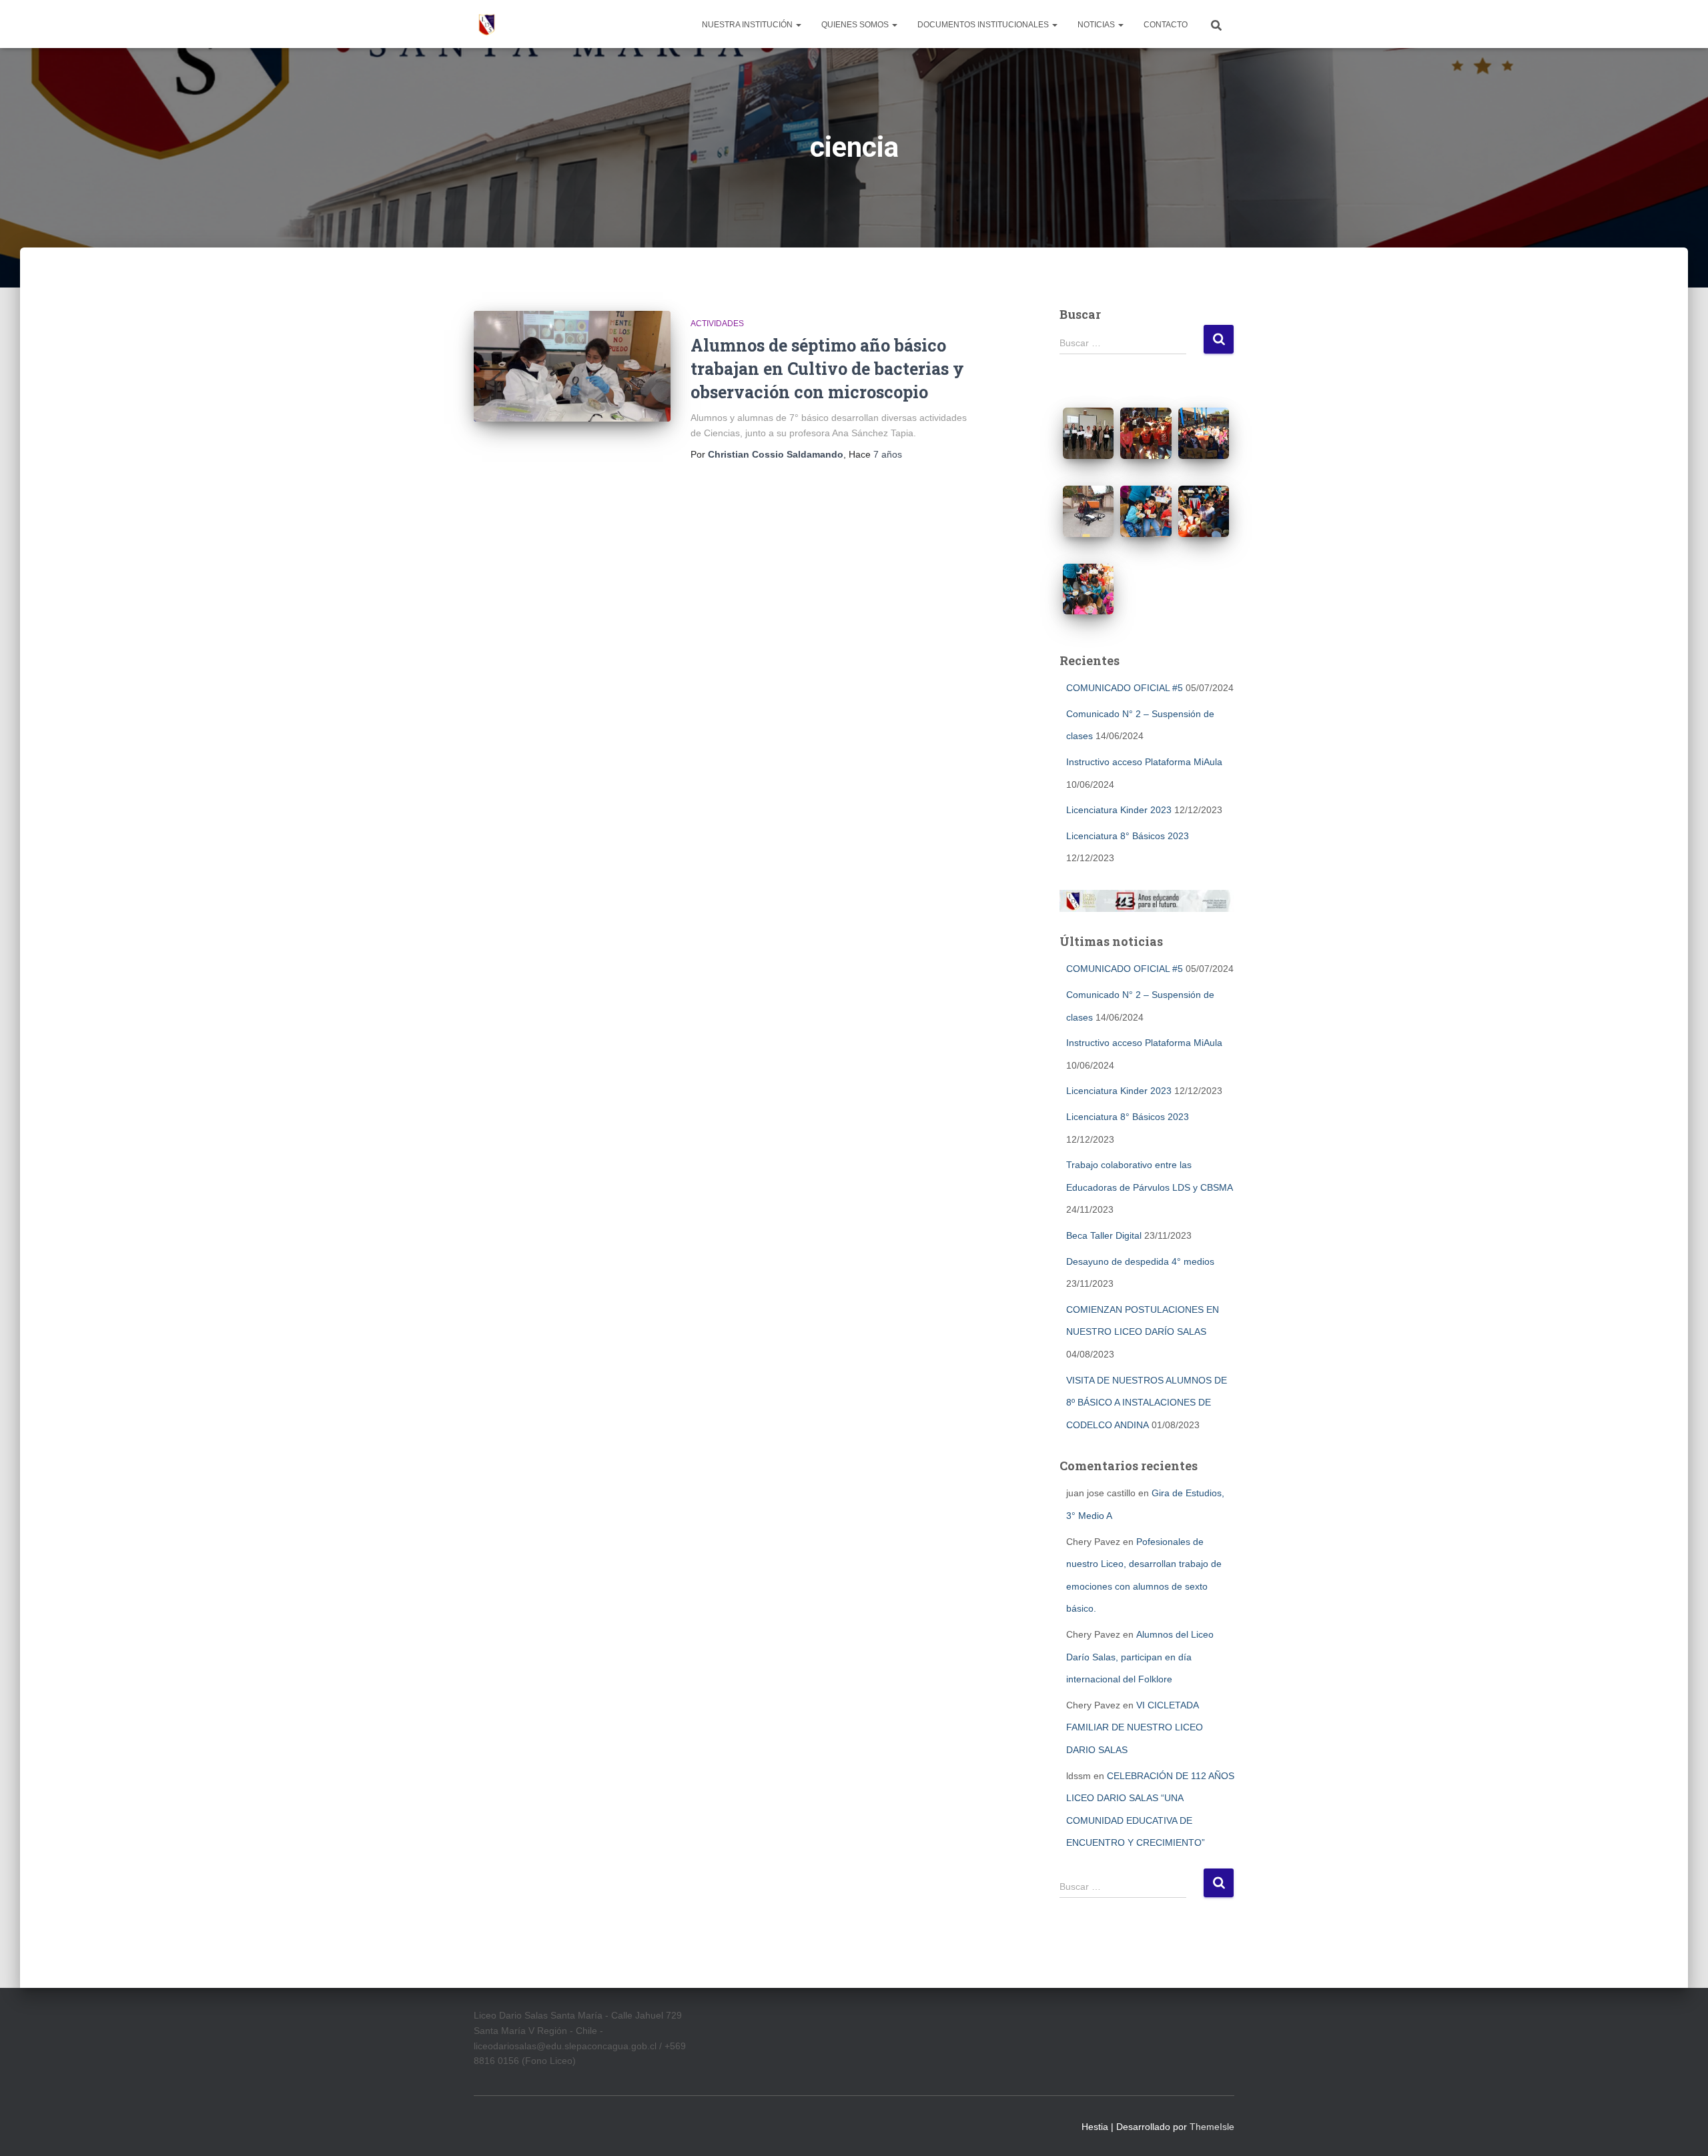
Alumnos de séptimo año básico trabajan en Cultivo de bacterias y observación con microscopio (827, 369)
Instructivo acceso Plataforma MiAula (1144, 762)
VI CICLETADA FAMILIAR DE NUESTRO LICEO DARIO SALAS (1135, 1727)
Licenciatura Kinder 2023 (1119, 810)
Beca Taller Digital (1104, 1235)
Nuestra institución (748, 25)
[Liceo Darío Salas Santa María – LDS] (487, 24)
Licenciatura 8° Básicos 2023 (1128, 836)
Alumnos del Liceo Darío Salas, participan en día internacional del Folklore (1140, 1657)
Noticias (1097, 25)
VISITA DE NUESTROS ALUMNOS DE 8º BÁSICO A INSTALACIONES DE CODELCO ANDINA (1147, 1403)
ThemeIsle (1212, 2127)
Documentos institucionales (984, 25)
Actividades (717, 324)
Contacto (1166, 25)
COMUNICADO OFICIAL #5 (1125, 688)
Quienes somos (856, 25)
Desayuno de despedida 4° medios (1140, 1261)
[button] (798, 25)
